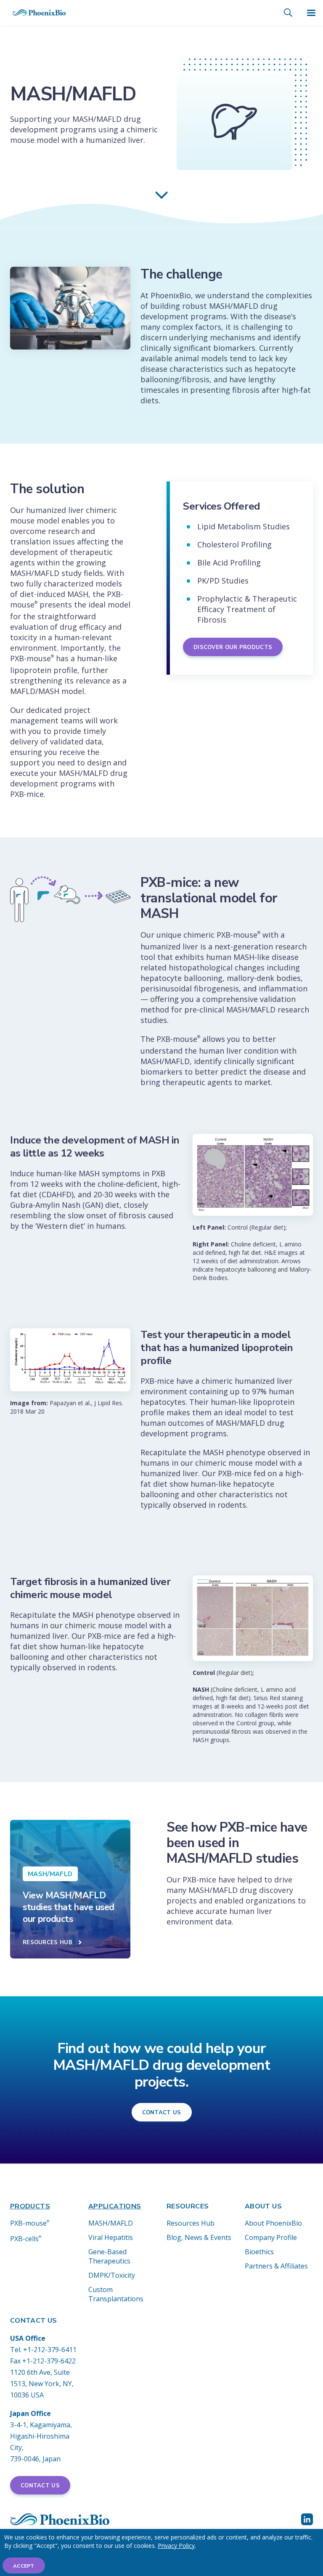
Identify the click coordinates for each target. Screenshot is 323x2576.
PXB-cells (26, 2239)
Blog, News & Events (199, 2237)
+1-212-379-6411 (50, 2350)
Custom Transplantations (116, 2294)
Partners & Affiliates (276, 2266)
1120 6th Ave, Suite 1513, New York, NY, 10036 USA (42, 2384)
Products (30, 2206)
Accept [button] (24, 2566)
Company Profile (271, 2237)
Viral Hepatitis (111, 2237)
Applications (115, 2206)
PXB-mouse (30, 2223)
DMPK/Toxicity (112, 2275)
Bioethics (259, 2252)
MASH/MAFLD (111, 2223)
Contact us (162, 2113)
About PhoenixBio (273, 2223)
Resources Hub (191, 2223)
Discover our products (233, 647)
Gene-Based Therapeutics (109, 2256)
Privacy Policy (176, 2546)
